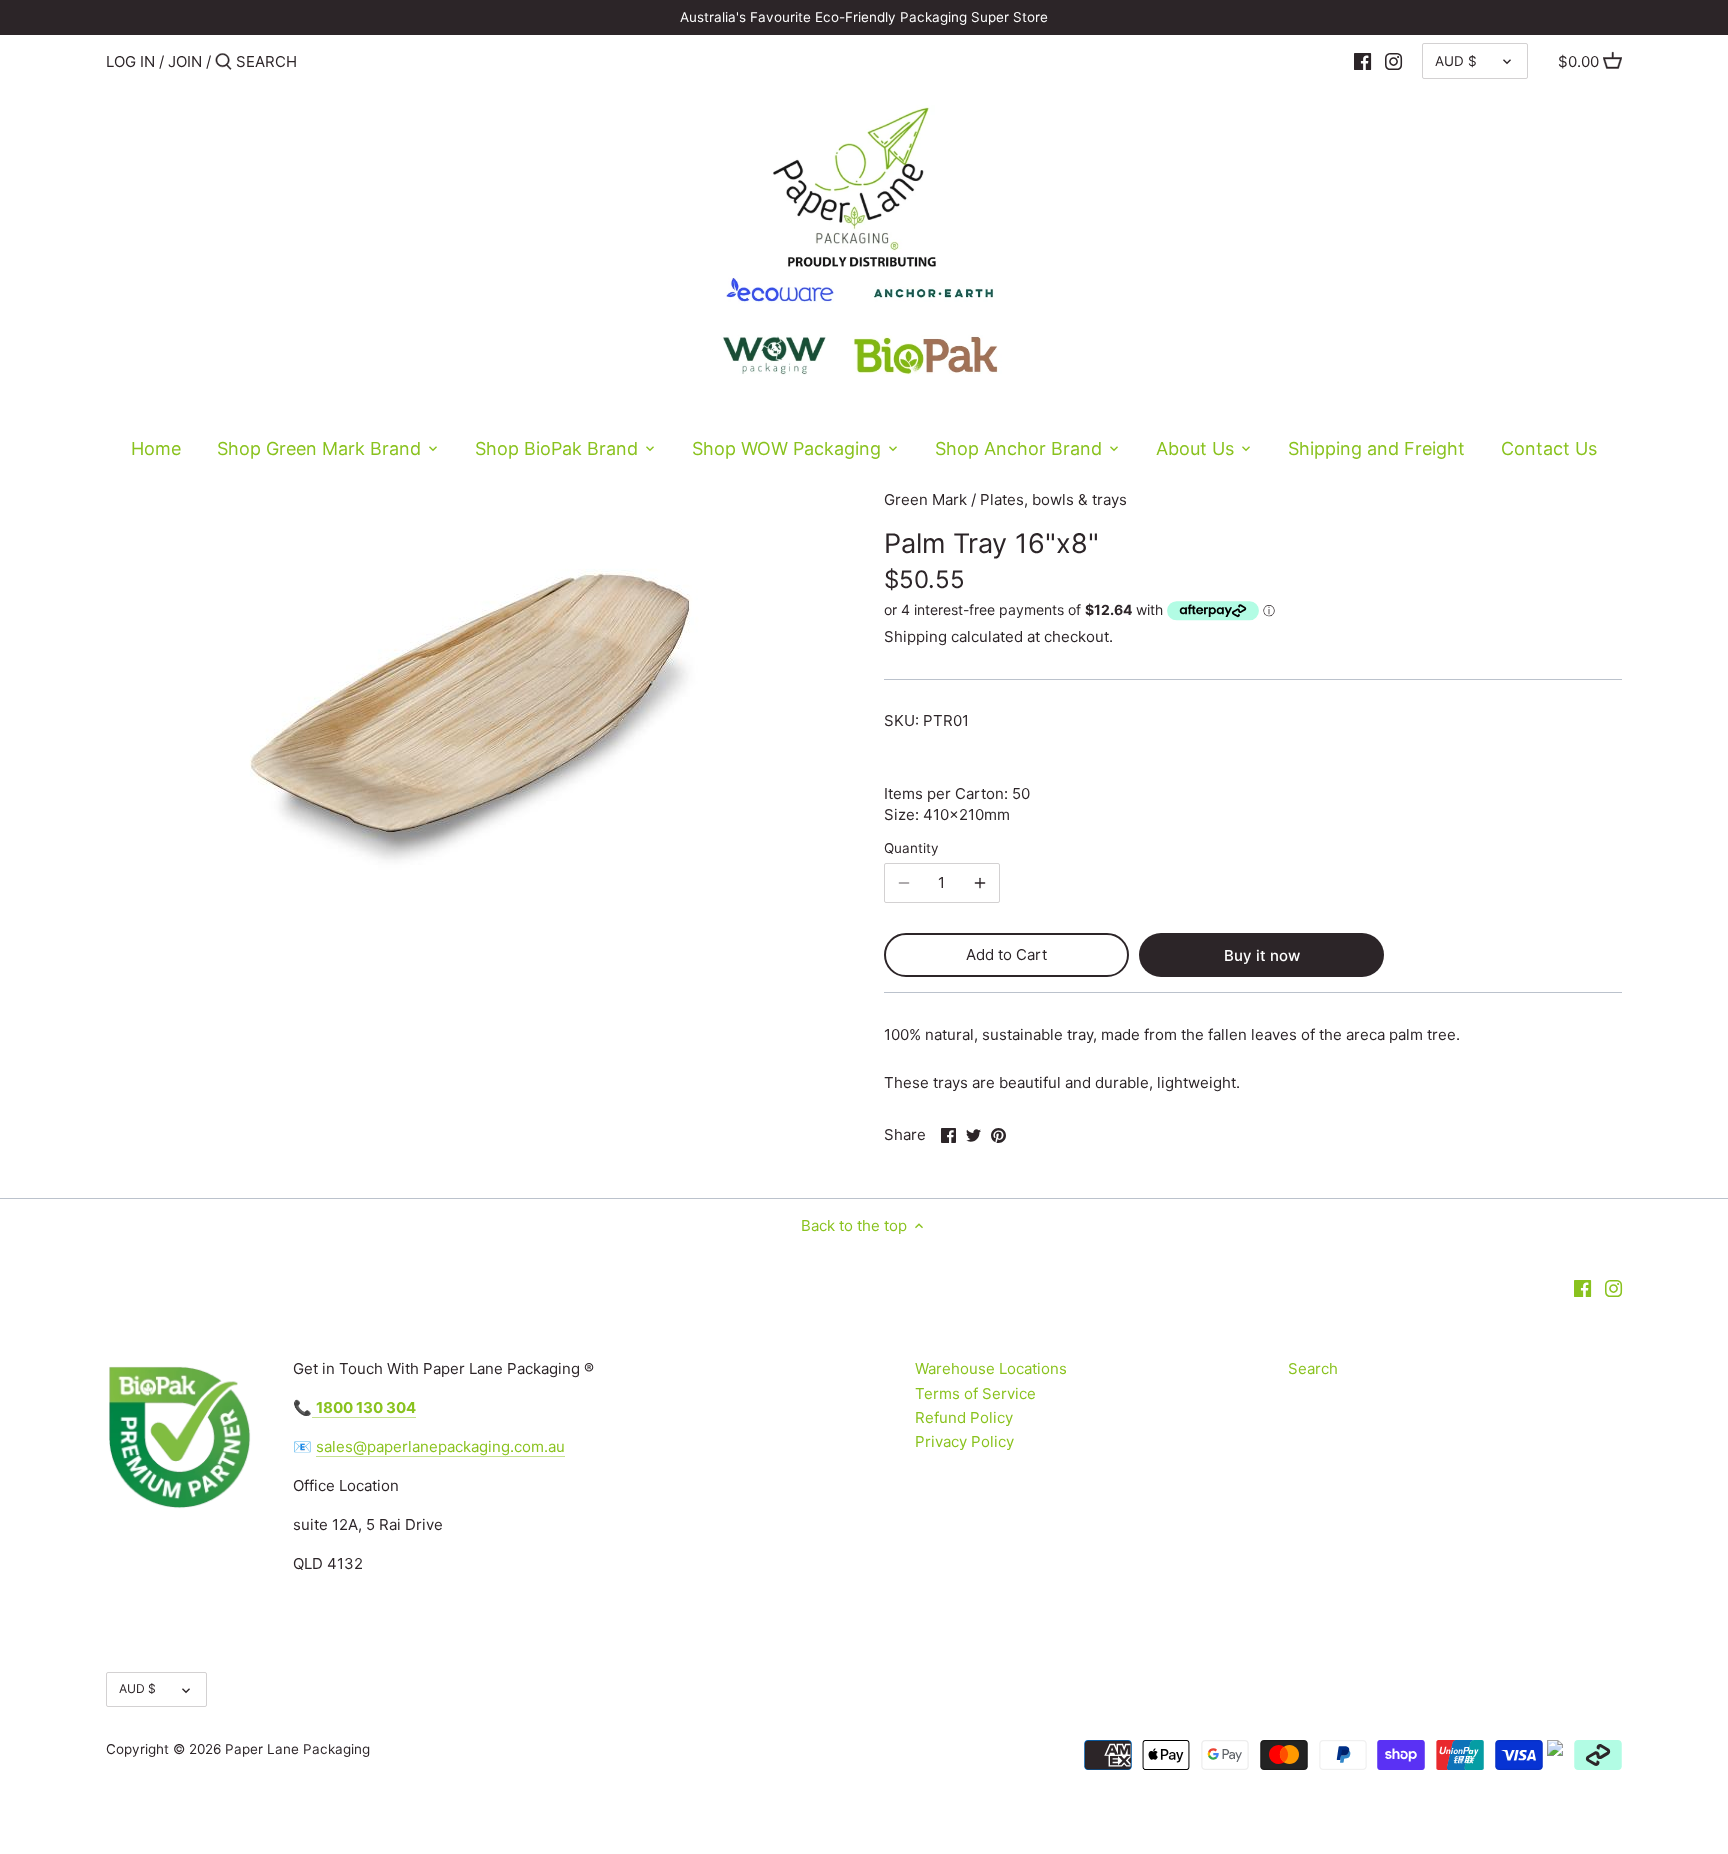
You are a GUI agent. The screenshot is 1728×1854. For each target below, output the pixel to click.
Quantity (911, 848)
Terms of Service (975, 1393)
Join (185, 61)
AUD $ (1456, 61)
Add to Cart (1006, 954)
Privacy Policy (964, 1441)
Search (1313, 1368)
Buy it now (1262, 955)
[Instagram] (1393, 61)
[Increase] (980, 883)
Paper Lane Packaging (297, 1749)
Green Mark (925, 499)
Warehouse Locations (991, 1368)
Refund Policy (964, 1417)
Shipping (915, 636)
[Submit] (223, 62)
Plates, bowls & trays (1053, 499)
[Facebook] (1362, 61)
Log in (130, 61)
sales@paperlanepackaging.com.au (440, 1446)
